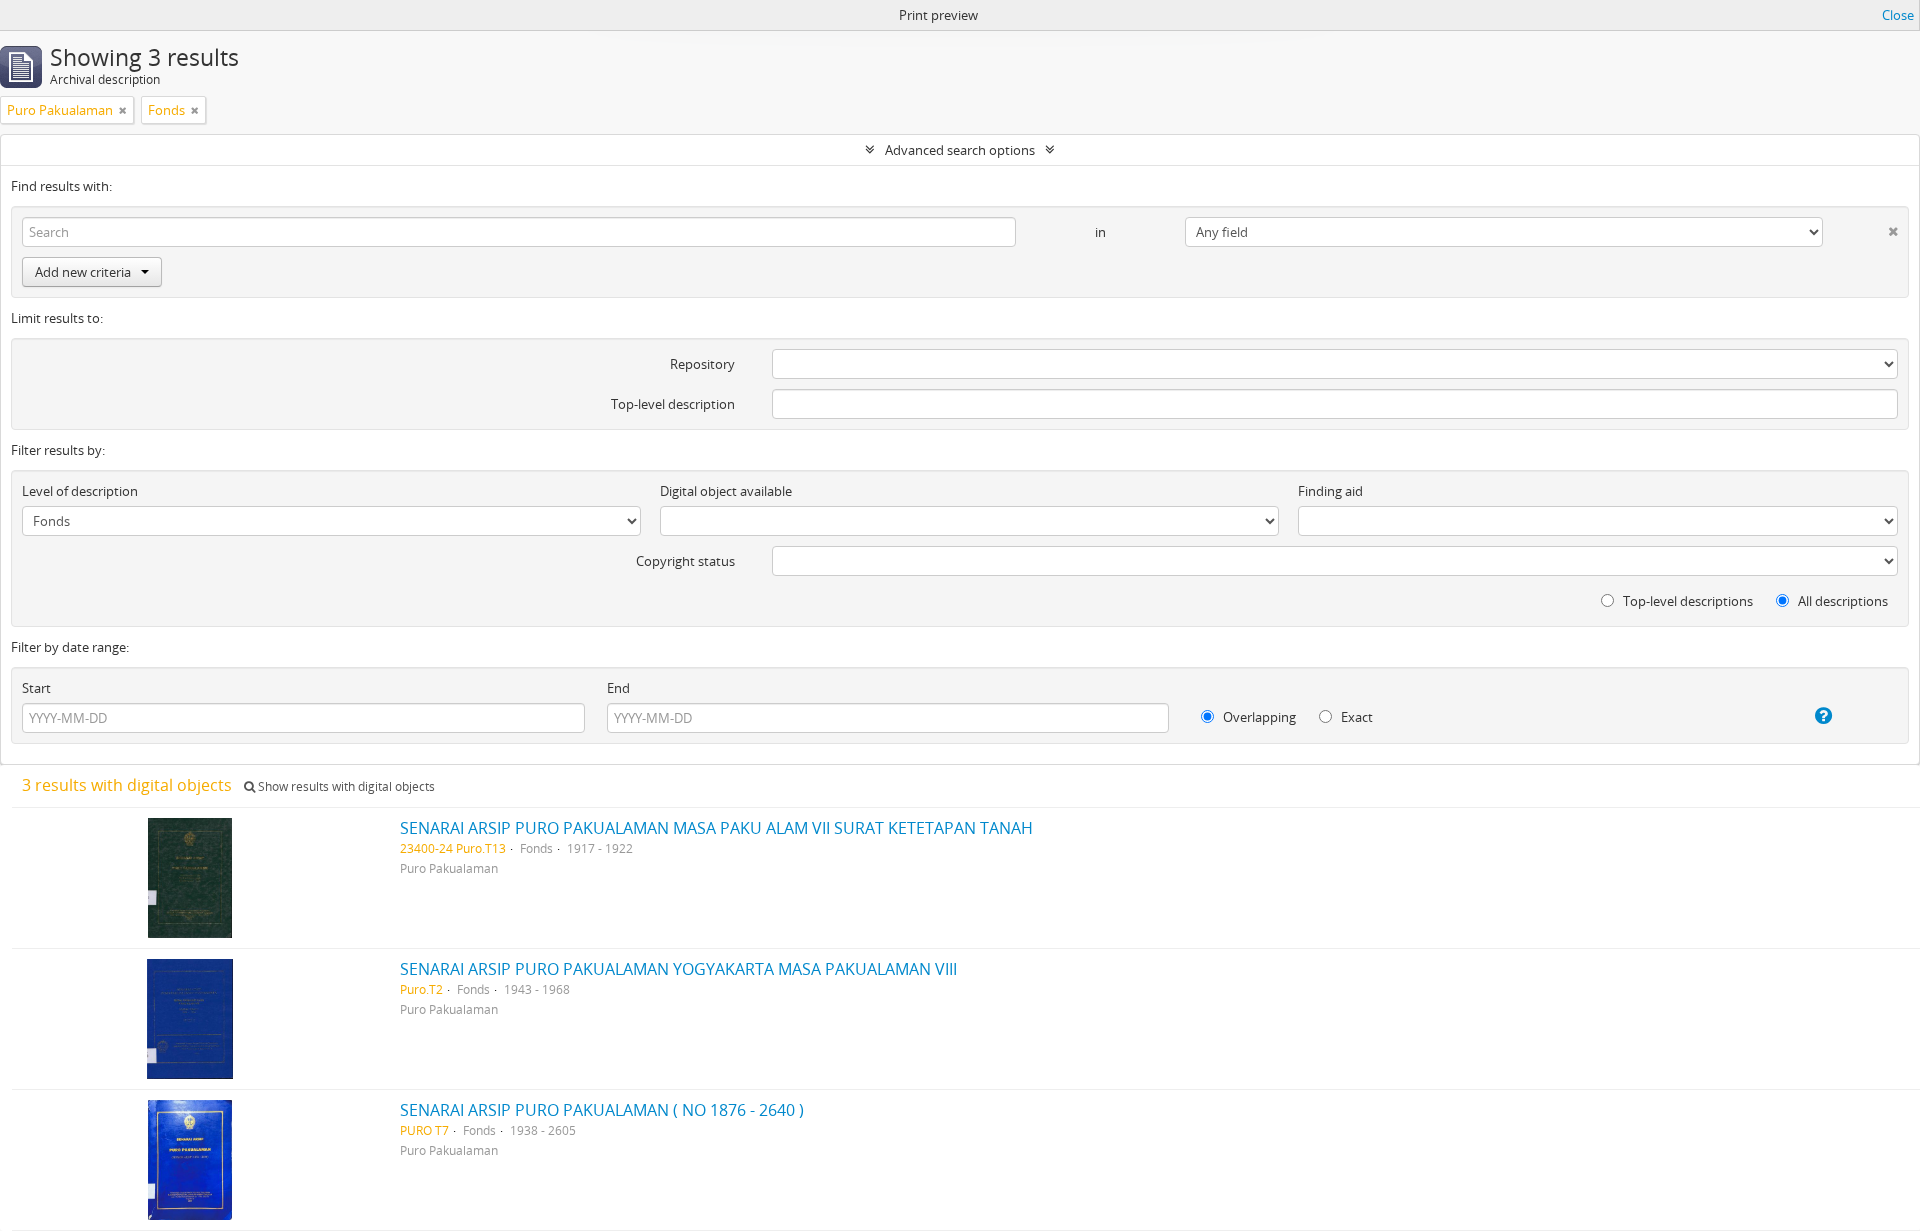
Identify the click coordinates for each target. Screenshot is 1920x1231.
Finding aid (1330, 491)
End (618, 688)
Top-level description (673, 404)
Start (36, 688)
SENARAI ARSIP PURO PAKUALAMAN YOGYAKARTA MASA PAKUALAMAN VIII (678, 969)
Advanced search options (960, 150)
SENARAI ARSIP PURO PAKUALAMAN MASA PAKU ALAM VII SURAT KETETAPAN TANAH (716, 828)
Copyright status (685, 561)
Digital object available (726, 491)
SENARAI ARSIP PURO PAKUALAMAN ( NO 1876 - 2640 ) (602, 1110)
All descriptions (1841, 601)
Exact (1355, 717)
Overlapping (1258, 717)
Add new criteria (83, 272)
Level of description (80, 491)
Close (1898, 15)
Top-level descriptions (1686, 601)
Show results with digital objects (345, 786)
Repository (702, 364)
